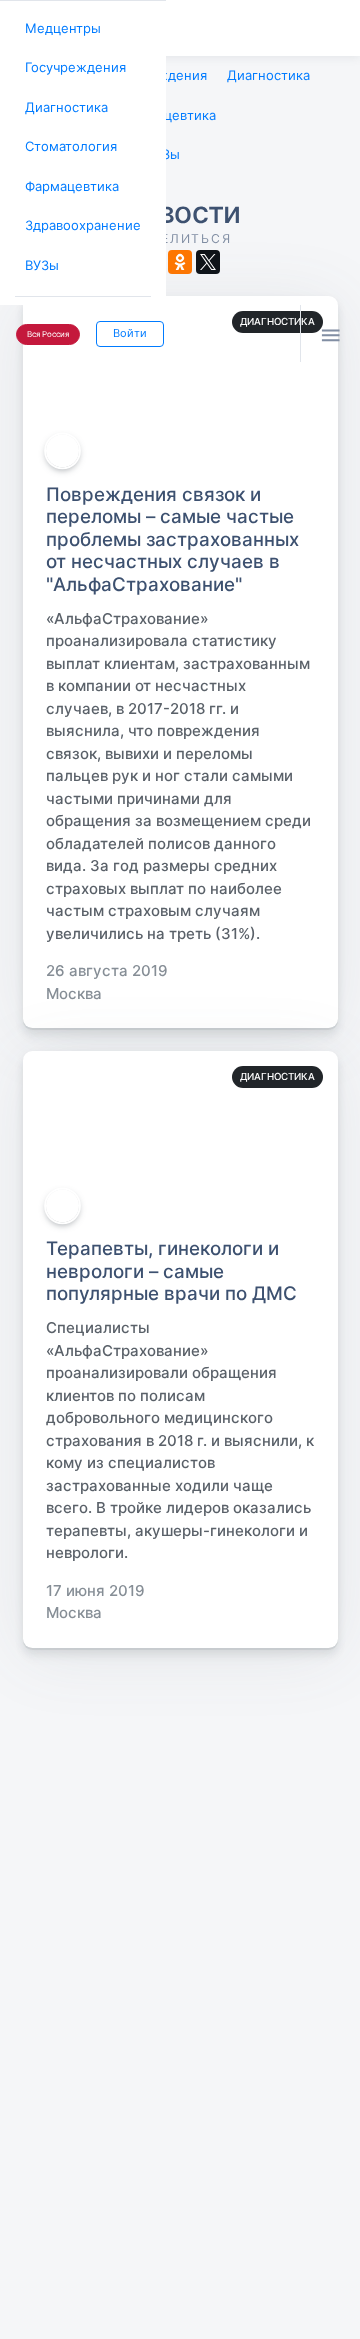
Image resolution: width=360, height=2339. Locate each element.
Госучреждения (71, 63)
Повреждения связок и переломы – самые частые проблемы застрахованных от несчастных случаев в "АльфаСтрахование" (172, 531)
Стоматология (67, 137)
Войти (123, 313)
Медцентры (59, 26)
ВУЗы (40, 248)
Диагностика (63, 100)
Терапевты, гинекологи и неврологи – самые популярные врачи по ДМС (171, 1264)
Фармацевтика (69, 174)
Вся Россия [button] (46, 314)
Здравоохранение (77, 211)
